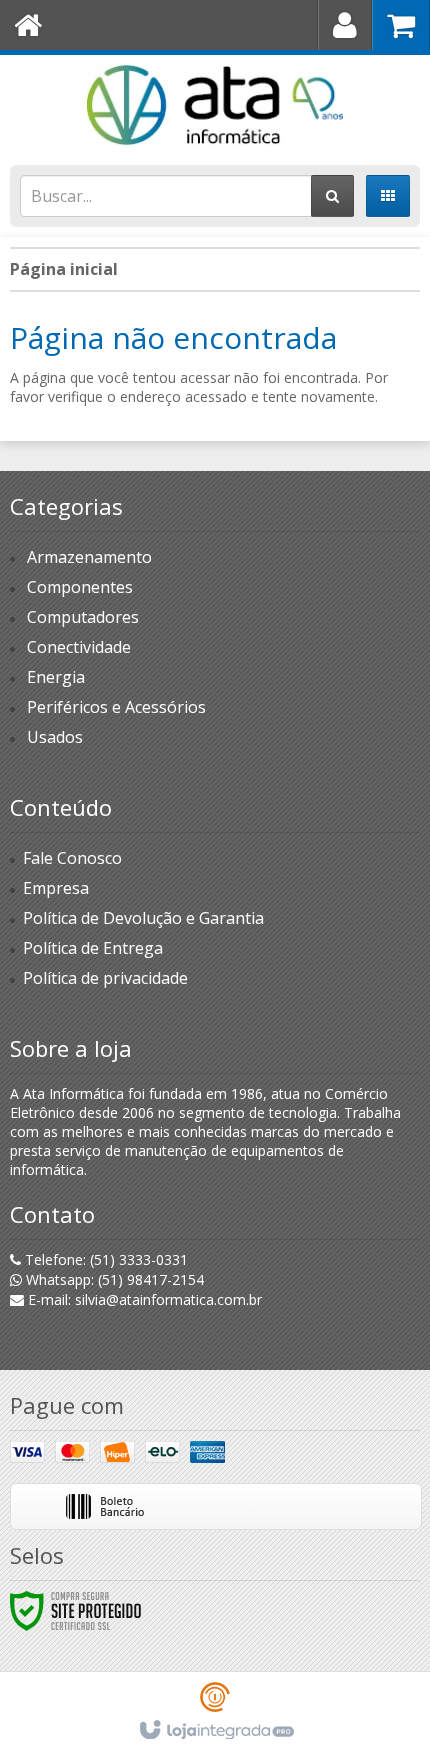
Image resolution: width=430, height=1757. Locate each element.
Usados (55, 737)
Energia (56, 677)
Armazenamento (89, 557)
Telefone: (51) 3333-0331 (104, 1259)
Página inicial (64, 269)
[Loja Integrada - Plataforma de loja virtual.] (215, 1731)
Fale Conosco (72, 858)
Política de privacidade (105, 978)
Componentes (80, 587)
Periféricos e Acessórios (116, 707)
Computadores (83, 617)
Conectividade (79, 647)
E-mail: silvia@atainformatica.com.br (143, 1299)
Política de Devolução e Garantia (143, 918)
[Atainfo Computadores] (215, 105)
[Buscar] (332, 196)
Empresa (56, 888)
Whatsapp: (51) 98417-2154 (113, 1279)
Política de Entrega (93, 948)
